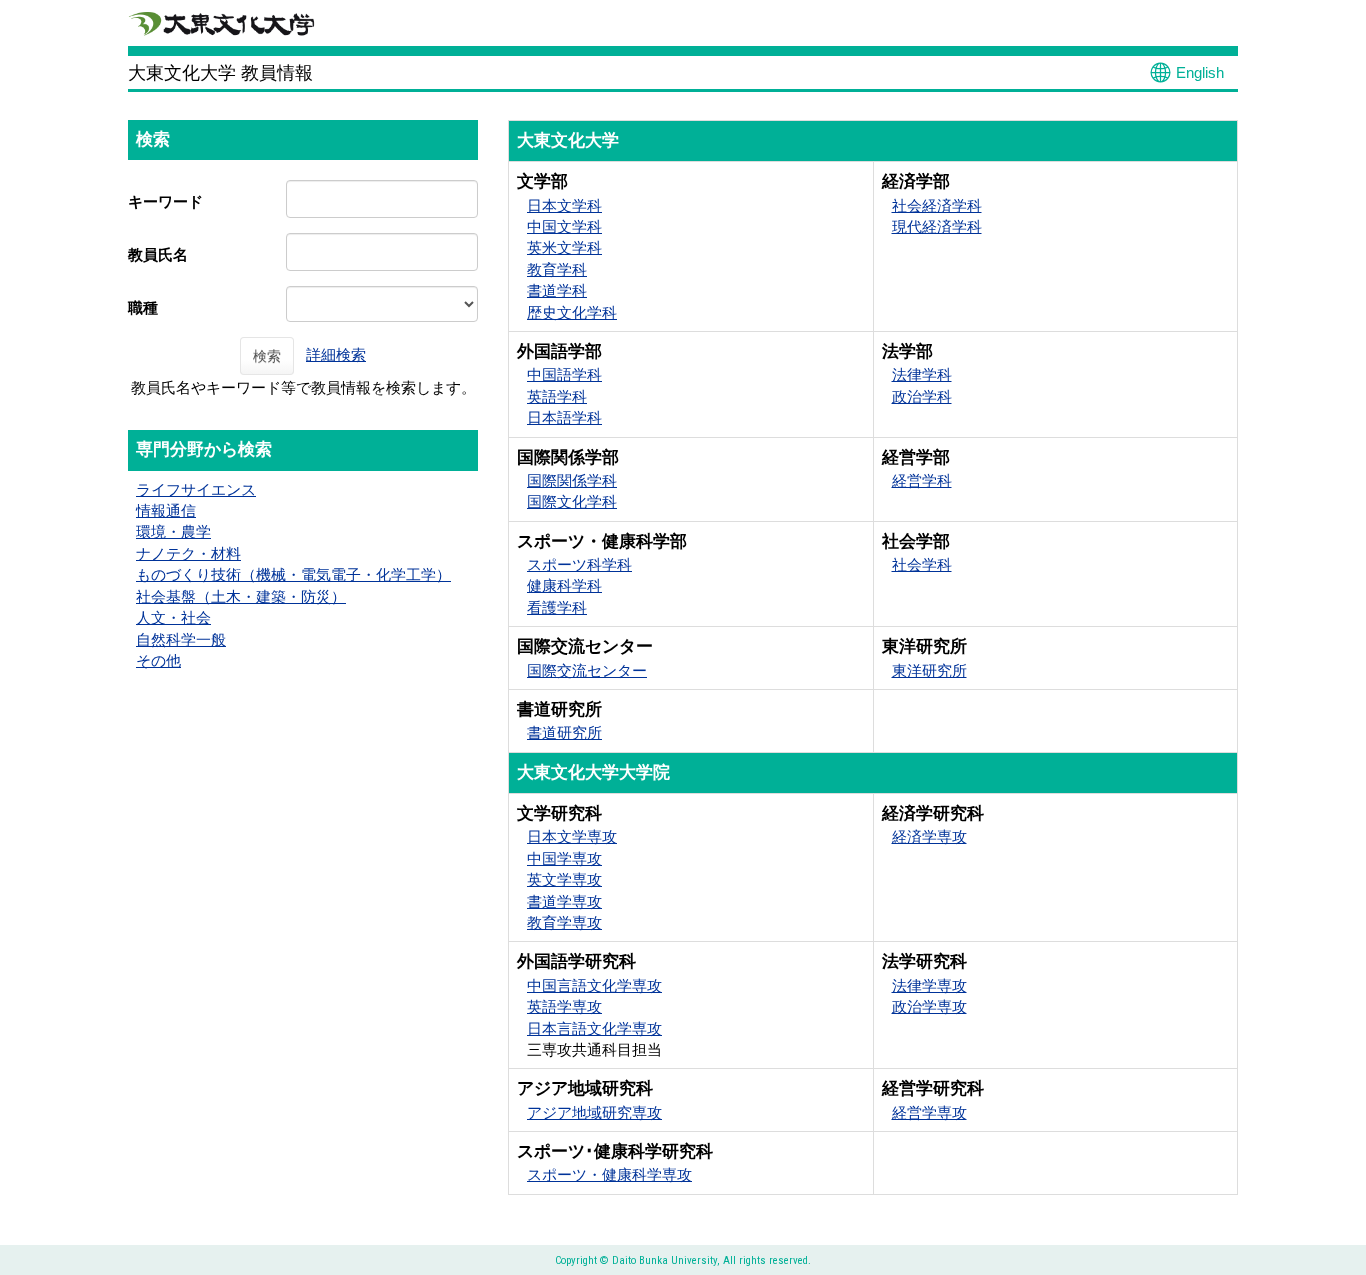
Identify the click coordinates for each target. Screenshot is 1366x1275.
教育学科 (557, 269)
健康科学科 (564, 585)
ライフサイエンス (196, 489)
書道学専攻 (564, 901)
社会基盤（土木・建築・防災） (241, 596)
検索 (267, 356)
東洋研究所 (929, 670)
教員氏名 (158, 254)
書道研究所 (564, 732)
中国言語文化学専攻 (594, 985)
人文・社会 (173, 617)
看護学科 (557, 607)
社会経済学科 (937, 205)
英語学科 (557, 396)
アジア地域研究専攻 (594, 1112)
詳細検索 (336, 354)
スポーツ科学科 (579, 564)
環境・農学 (173, 531)
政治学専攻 (929, 1006)
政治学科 (922, 396)
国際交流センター (587, 670)
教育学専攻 (564, 922)
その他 (158, 660)
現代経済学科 (937, 226)
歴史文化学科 (572, 312)
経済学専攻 (929, 836)
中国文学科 (564, 226)
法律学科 (922, 374)
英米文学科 (564, 247)
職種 (143, 307)
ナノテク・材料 (188, 553)
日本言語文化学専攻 (594, 1028)
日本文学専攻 (572, 836)
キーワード (165, 201)
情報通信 (166, 510)
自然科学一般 (181, 639)
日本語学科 (564, 417)
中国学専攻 (564, 858)
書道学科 (557, 290)
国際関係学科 (572, 480)
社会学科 (922, 564)
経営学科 (922, 480)
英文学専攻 (564, 879)
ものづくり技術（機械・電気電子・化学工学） (293, 574)
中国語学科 (564, 374)
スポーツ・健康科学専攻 (609, 1174)
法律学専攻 (929, 985)
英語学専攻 (564, 1006)
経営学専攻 (929, 1112)
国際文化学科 (572, 501)
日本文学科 (564, 205)
